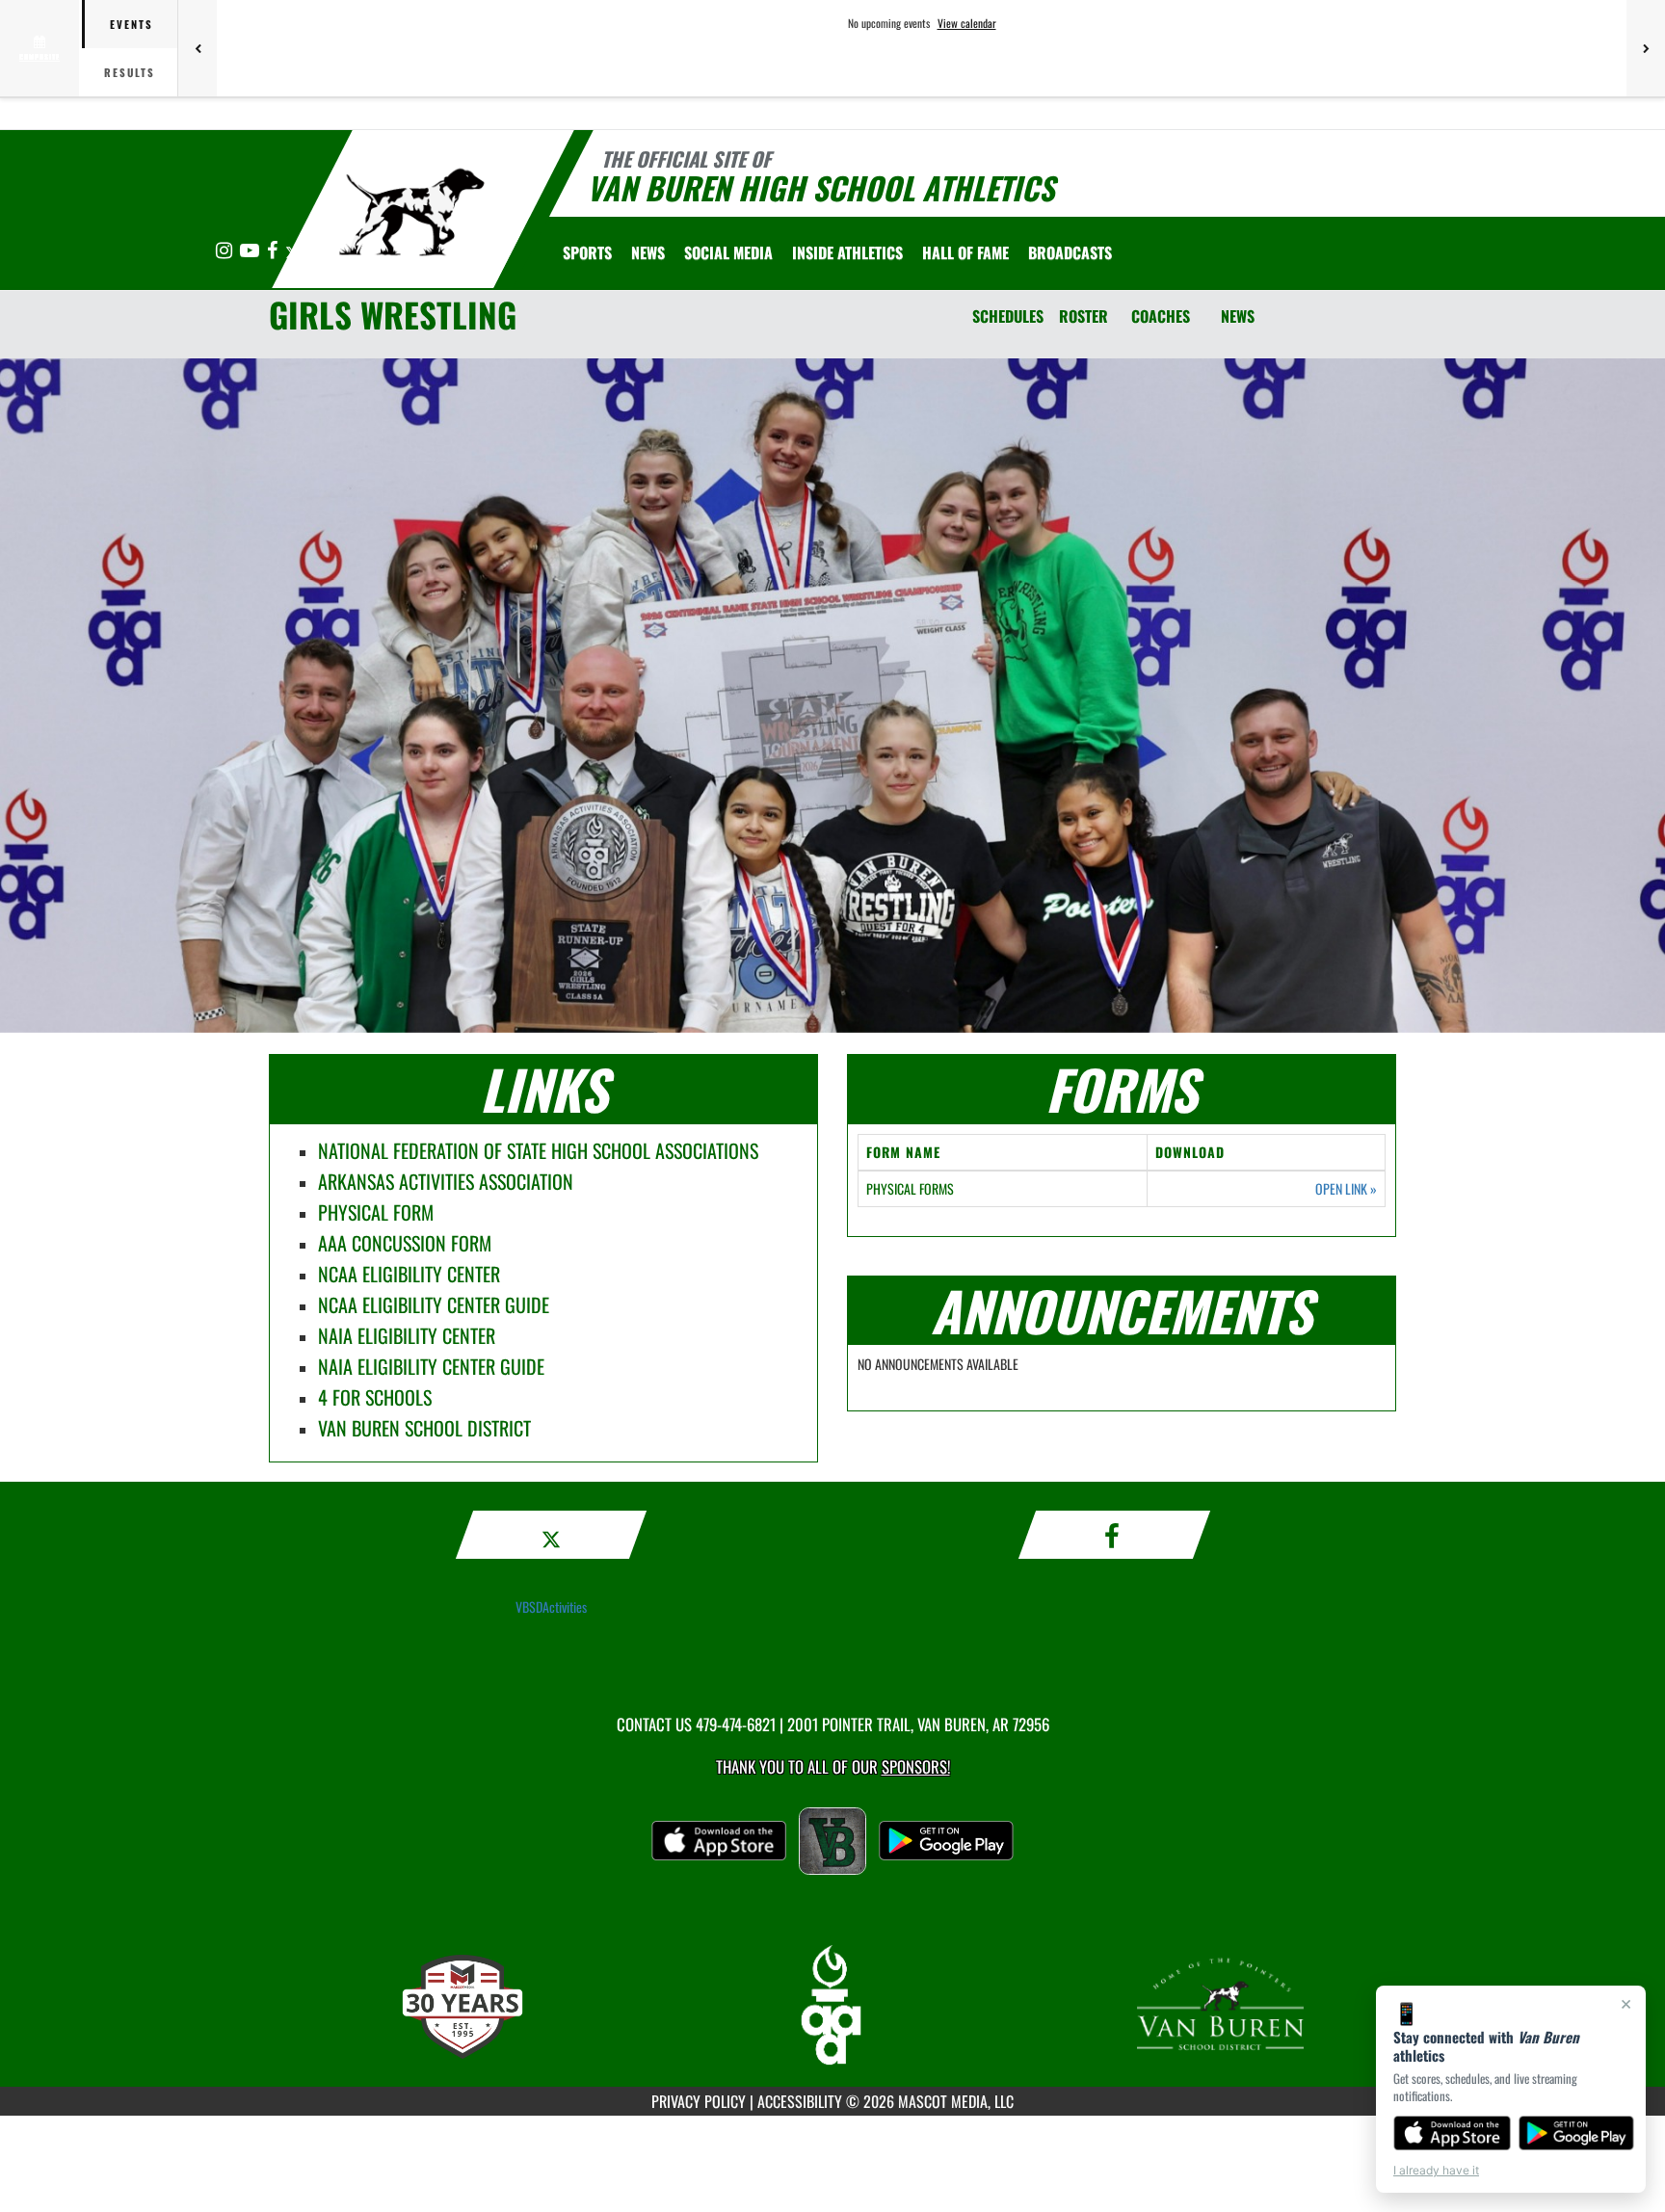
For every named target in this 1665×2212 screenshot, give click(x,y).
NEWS (1238, 316)
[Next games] (1646, 48)
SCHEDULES (1008, 316)
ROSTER (1084, 316)
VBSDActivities (551, 1606)
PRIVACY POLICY (699, 2101)
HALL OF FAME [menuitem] (965, 252)
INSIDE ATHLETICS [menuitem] (847, 252)
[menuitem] (648, 252)
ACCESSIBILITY (800, 2101)
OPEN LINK (1346, 1189)
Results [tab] (130, 72)
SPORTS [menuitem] (587, 252)
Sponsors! (916, 1766)
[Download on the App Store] (1452, 2133)
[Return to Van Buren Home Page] (412, 212)
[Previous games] (198, 48)
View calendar (967, 23)
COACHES (1161, 316)
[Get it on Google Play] (1577, 2133)
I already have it (1436, 2170)
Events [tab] (132, 24)
